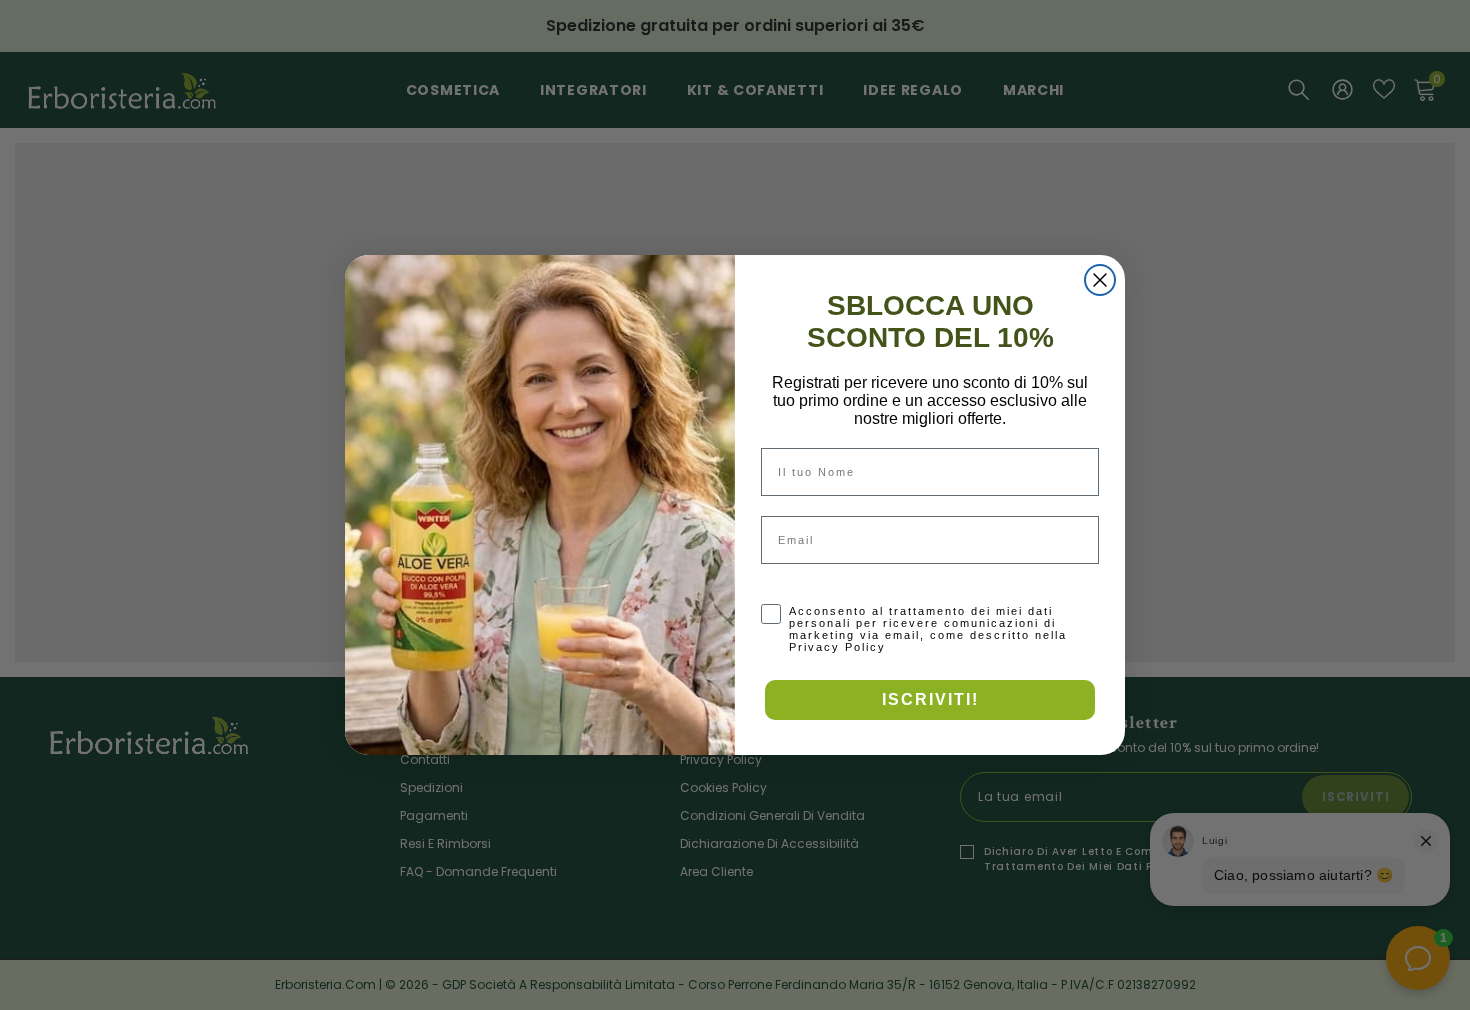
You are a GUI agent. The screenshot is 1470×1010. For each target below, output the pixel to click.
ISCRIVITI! (930, 699)
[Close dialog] (1100, 280)
